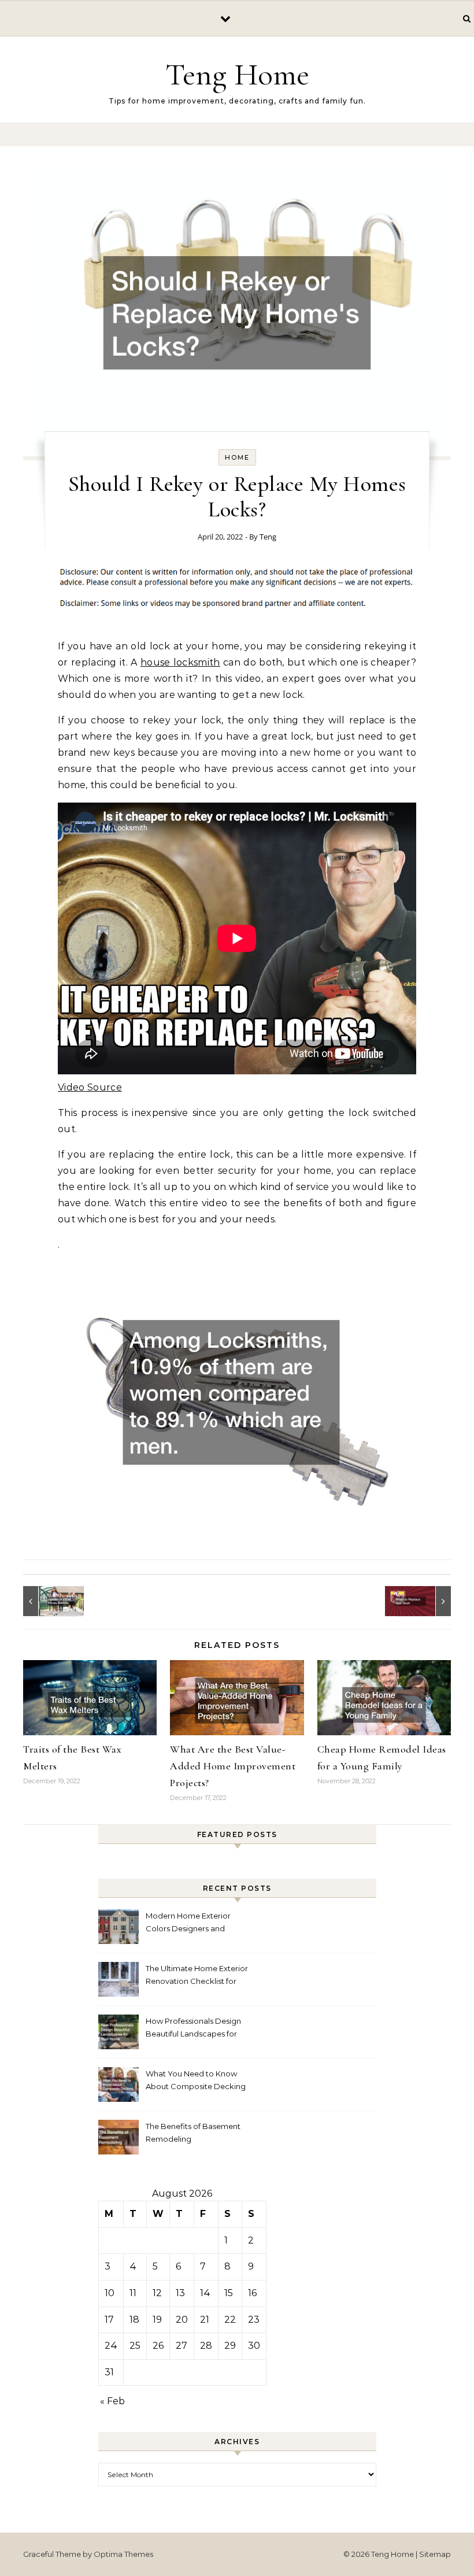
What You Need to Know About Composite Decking (196, 2080)
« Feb (112, 2401)
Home (237, 457)
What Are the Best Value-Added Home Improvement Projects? (233, 1766)
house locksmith (180, 662)
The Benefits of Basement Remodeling (193, 2133)
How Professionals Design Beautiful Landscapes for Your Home (193, 2029)
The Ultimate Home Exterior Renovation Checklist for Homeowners (197, 1976)
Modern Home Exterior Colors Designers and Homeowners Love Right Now (191, 1923)
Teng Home (237, 74)
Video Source (90, 1087)
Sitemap (435, 2554)
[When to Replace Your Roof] (425, 1601)
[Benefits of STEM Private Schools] (49, 1601)
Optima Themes (123, 2554)
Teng (268, 537)
